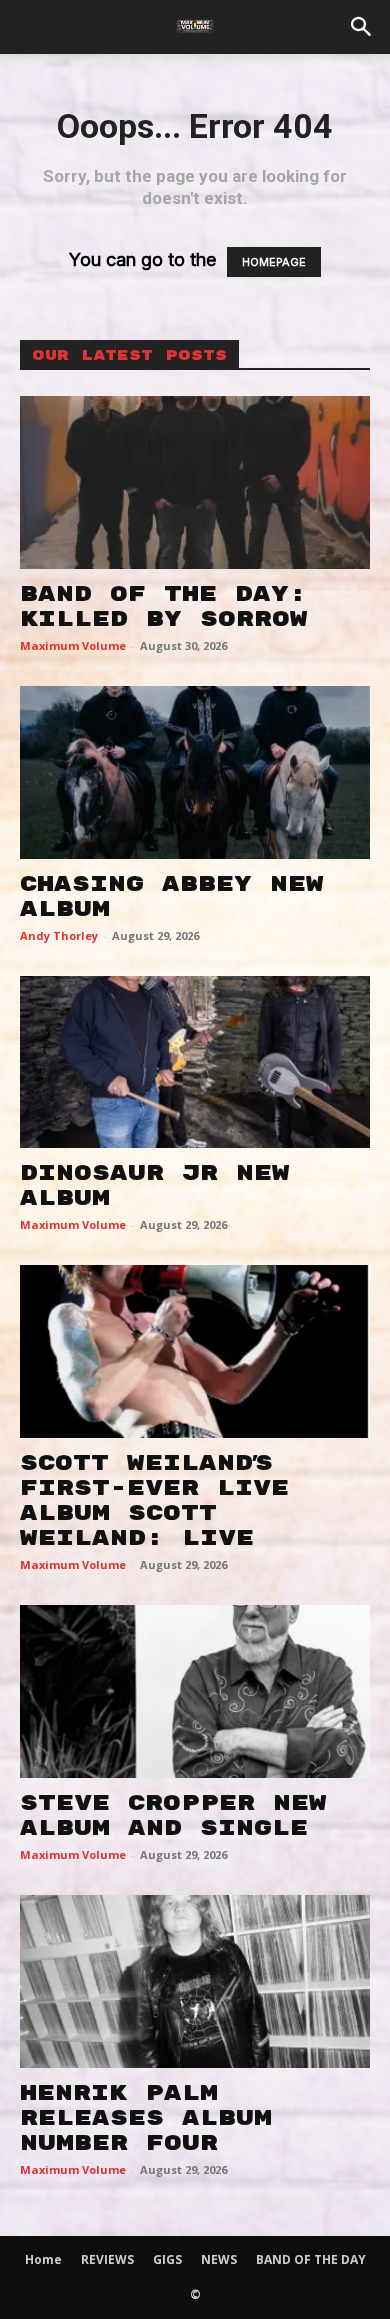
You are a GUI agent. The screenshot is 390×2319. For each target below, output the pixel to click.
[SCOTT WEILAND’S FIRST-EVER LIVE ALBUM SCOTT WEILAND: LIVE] (195, 1351)
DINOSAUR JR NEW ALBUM (155, 1185)
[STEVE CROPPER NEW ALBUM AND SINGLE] (195, 1691)
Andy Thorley (59, 935)
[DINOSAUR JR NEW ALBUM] (195, 1062)
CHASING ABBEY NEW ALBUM (172, 896)
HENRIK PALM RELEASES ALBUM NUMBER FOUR (146, 2118)
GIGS (167, 2259)
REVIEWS (107, 2259)
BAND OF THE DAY (311, 2259)
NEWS (219, 2259)
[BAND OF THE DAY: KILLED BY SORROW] (195, 482)
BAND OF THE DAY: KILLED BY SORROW (164, 606)
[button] (362, 27)
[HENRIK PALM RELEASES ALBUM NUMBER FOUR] (195, 1981)
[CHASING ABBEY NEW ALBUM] (195, 772)
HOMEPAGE (274, 262)
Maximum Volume (73, 645)
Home (43, 2259)
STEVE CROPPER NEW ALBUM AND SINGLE (173, 1815)
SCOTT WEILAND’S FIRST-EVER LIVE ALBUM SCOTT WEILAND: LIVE (154, 1500)
